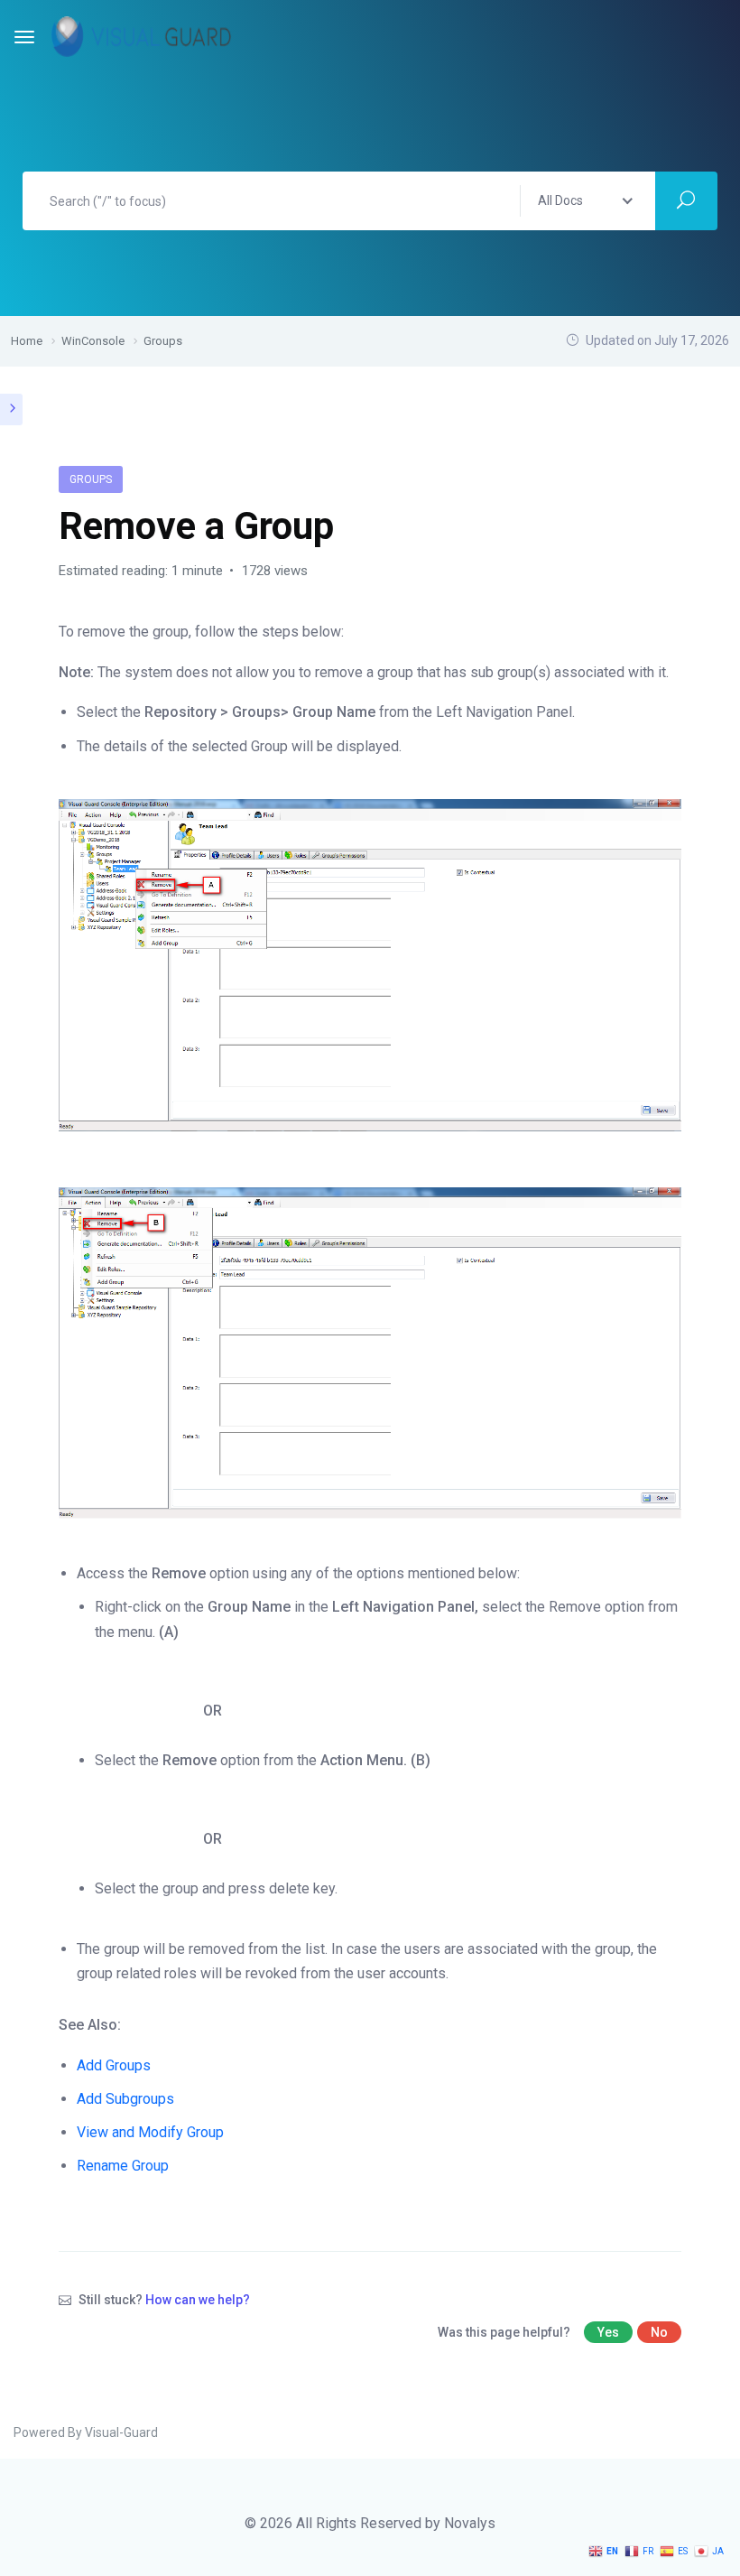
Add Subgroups (125, 2099)
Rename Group (123, 2166)
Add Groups (114, 2065)
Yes (608, 2332)
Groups (91, 479)
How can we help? (198, 2300)
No (659, 2332)
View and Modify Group (150, 2132)
